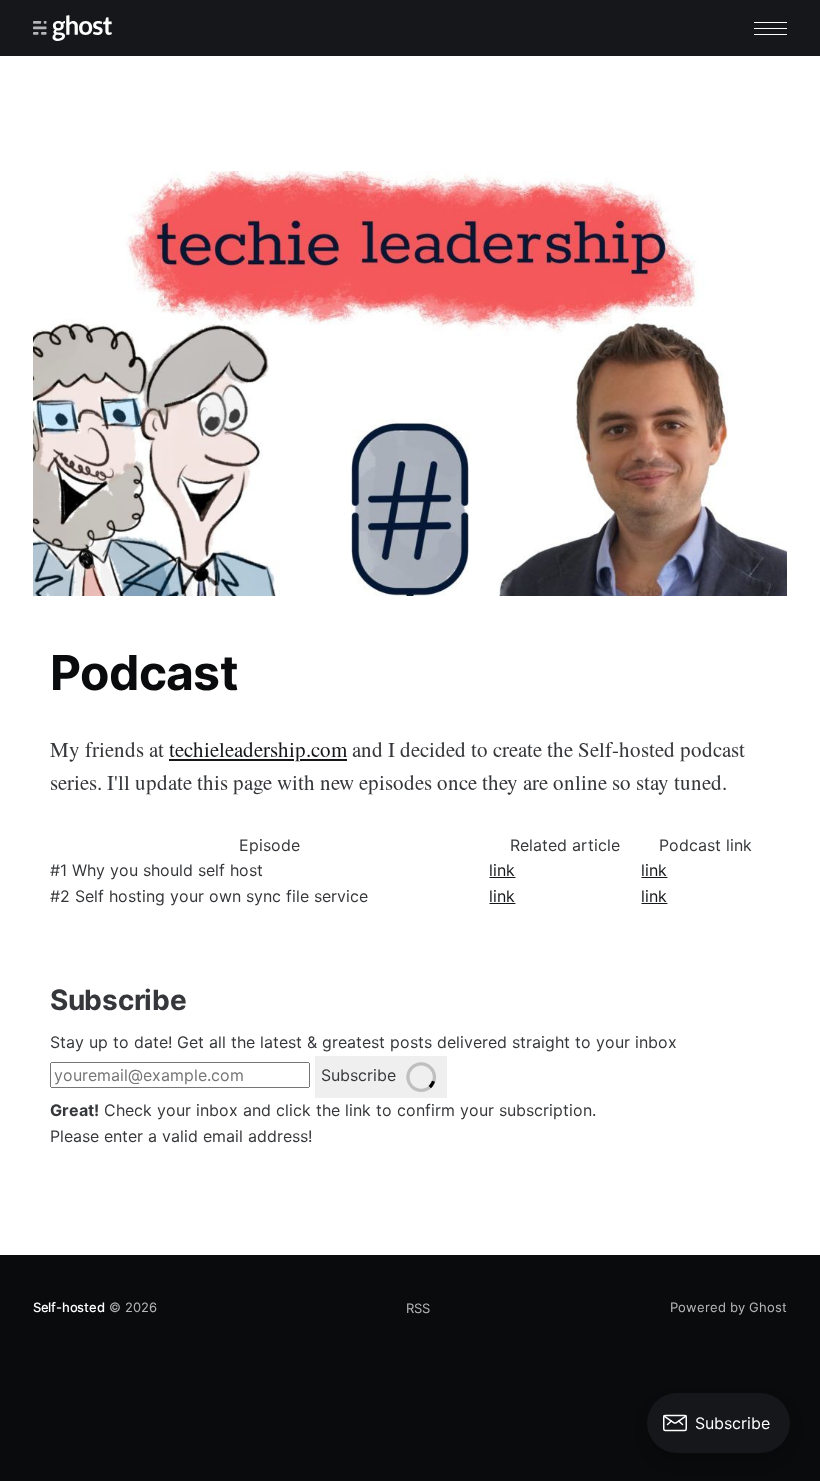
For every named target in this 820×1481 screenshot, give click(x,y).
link (502, 870)
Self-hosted (69, 1307)
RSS (418, 1308)
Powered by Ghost (728, 1307)
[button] (770, 28)
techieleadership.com (258, 749)
